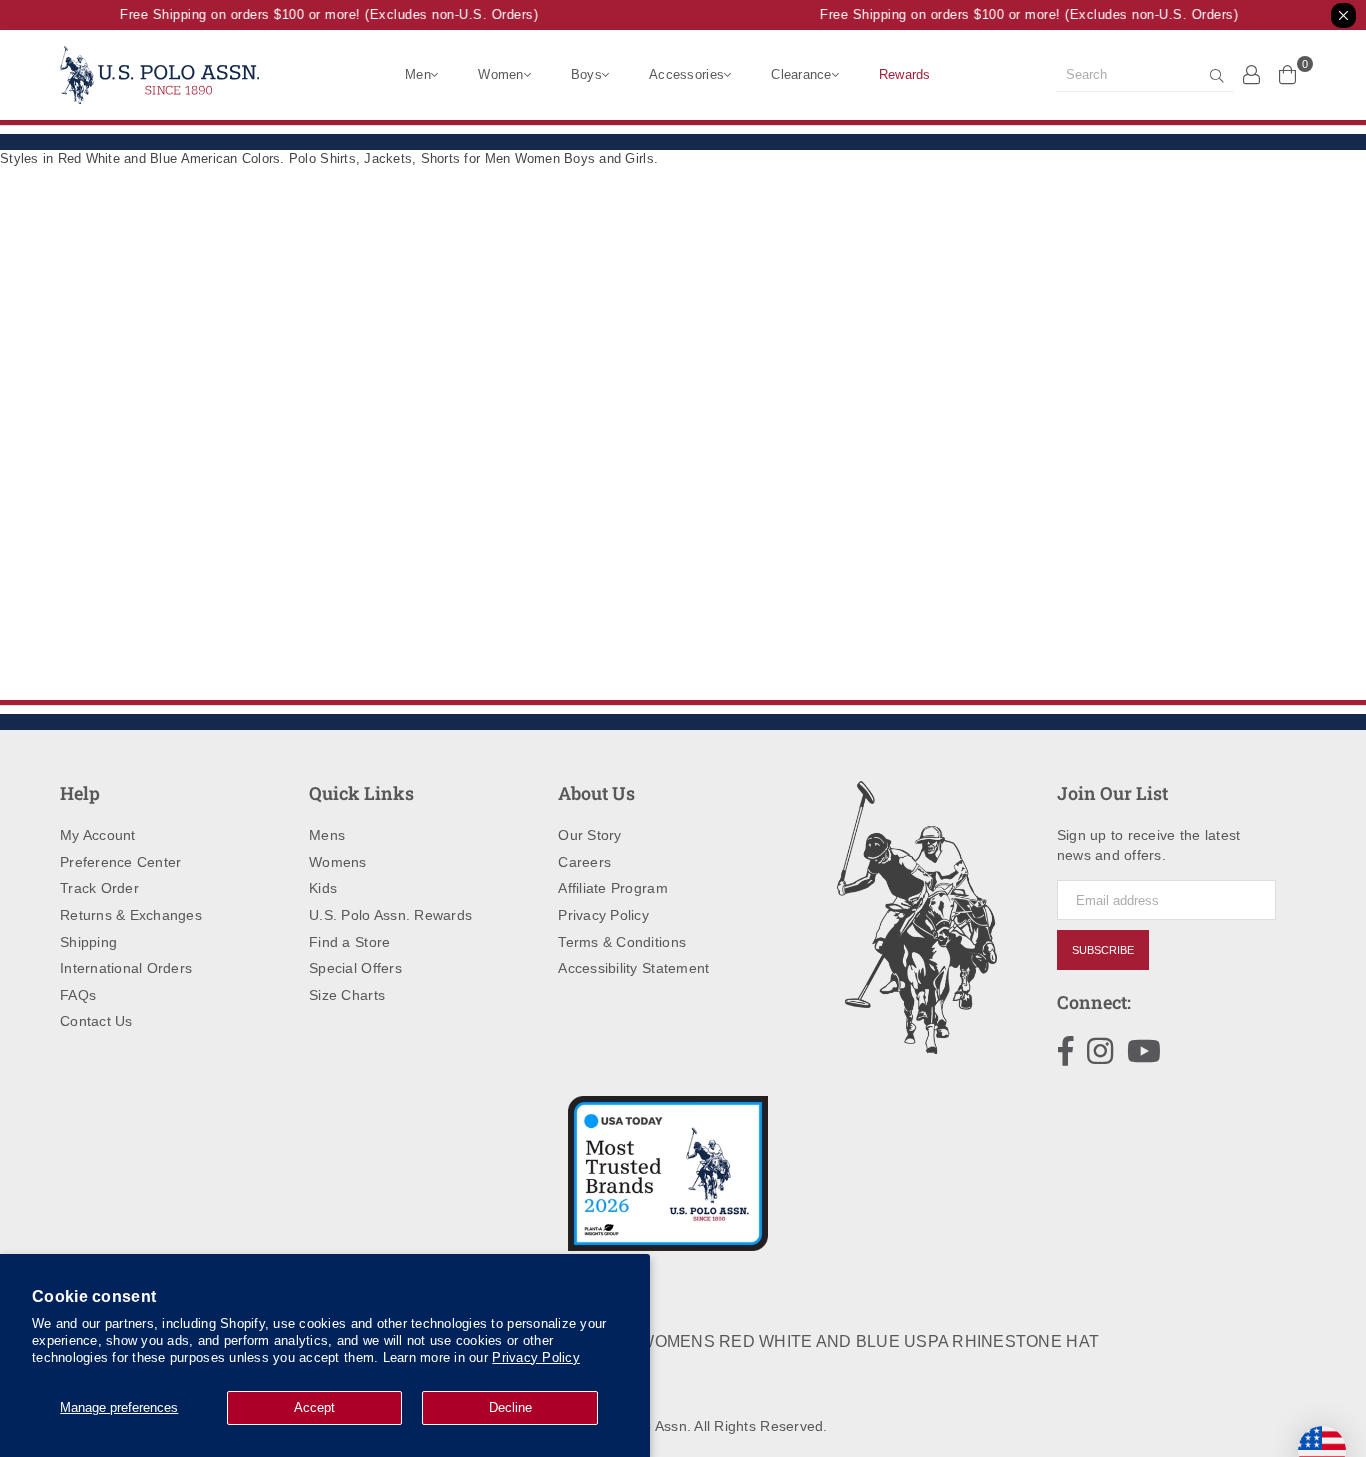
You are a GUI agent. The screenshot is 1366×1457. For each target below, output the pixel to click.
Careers (584, 862)
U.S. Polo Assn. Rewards (390, 915)
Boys (586, 74)
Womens (338, 862)
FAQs (78, 995)
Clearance (801, 74)
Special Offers (355, 968)
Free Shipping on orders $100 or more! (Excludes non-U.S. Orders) (323, 14)
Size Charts (347, 995)
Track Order (99, 888)
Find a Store (349, 942)
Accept (314, 1407)
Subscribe (1103, 950)
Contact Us (96, 1021)
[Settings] (1252, 74)
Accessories (686, 74)
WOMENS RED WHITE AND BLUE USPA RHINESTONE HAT (869, 1341)
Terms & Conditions (622, 942)
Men (418, 74)
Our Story (589, 835)
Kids (323, 888)
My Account (98, 835)
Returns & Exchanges (131, 915)
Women (500, 74)
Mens (327, 835)
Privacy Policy (536, 1357)
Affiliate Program (612, 888)
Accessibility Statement (633, 968)
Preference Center (120, 862)
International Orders (126, 968)
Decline (510, 1407)
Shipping (88, 942)
